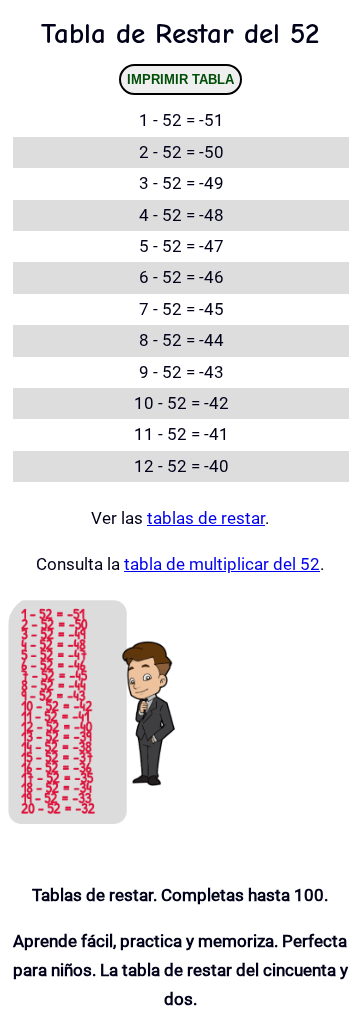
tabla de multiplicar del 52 (222, 564)
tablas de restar (206, 518)
